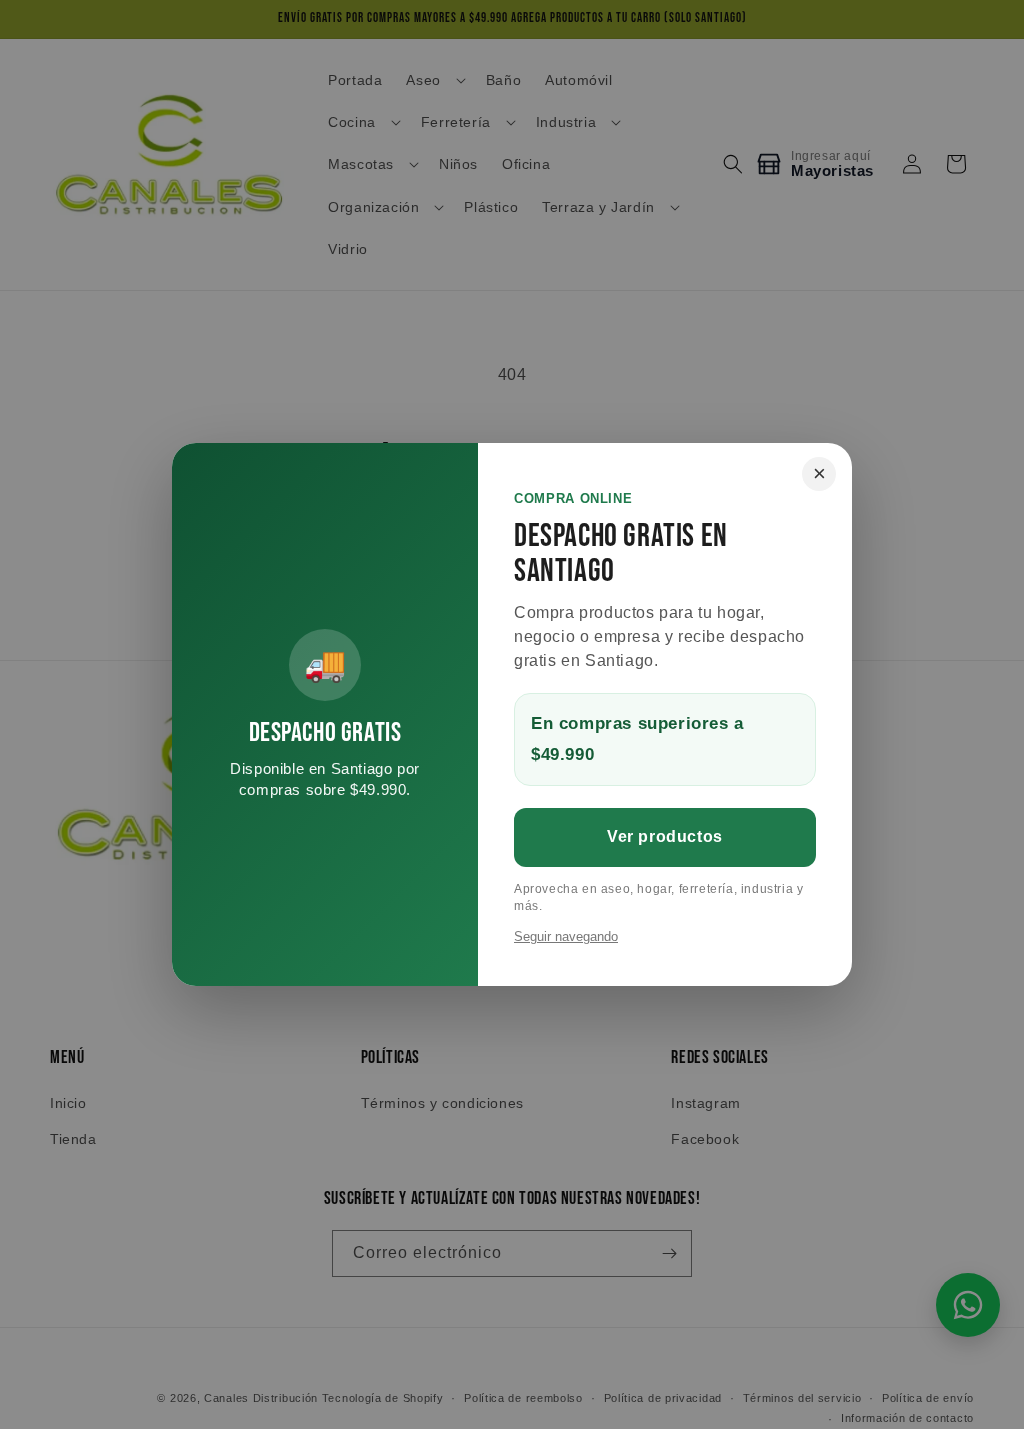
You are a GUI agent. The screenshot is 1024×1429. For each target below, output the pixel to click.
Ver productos (665, 836)
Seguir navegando (566, 936)
